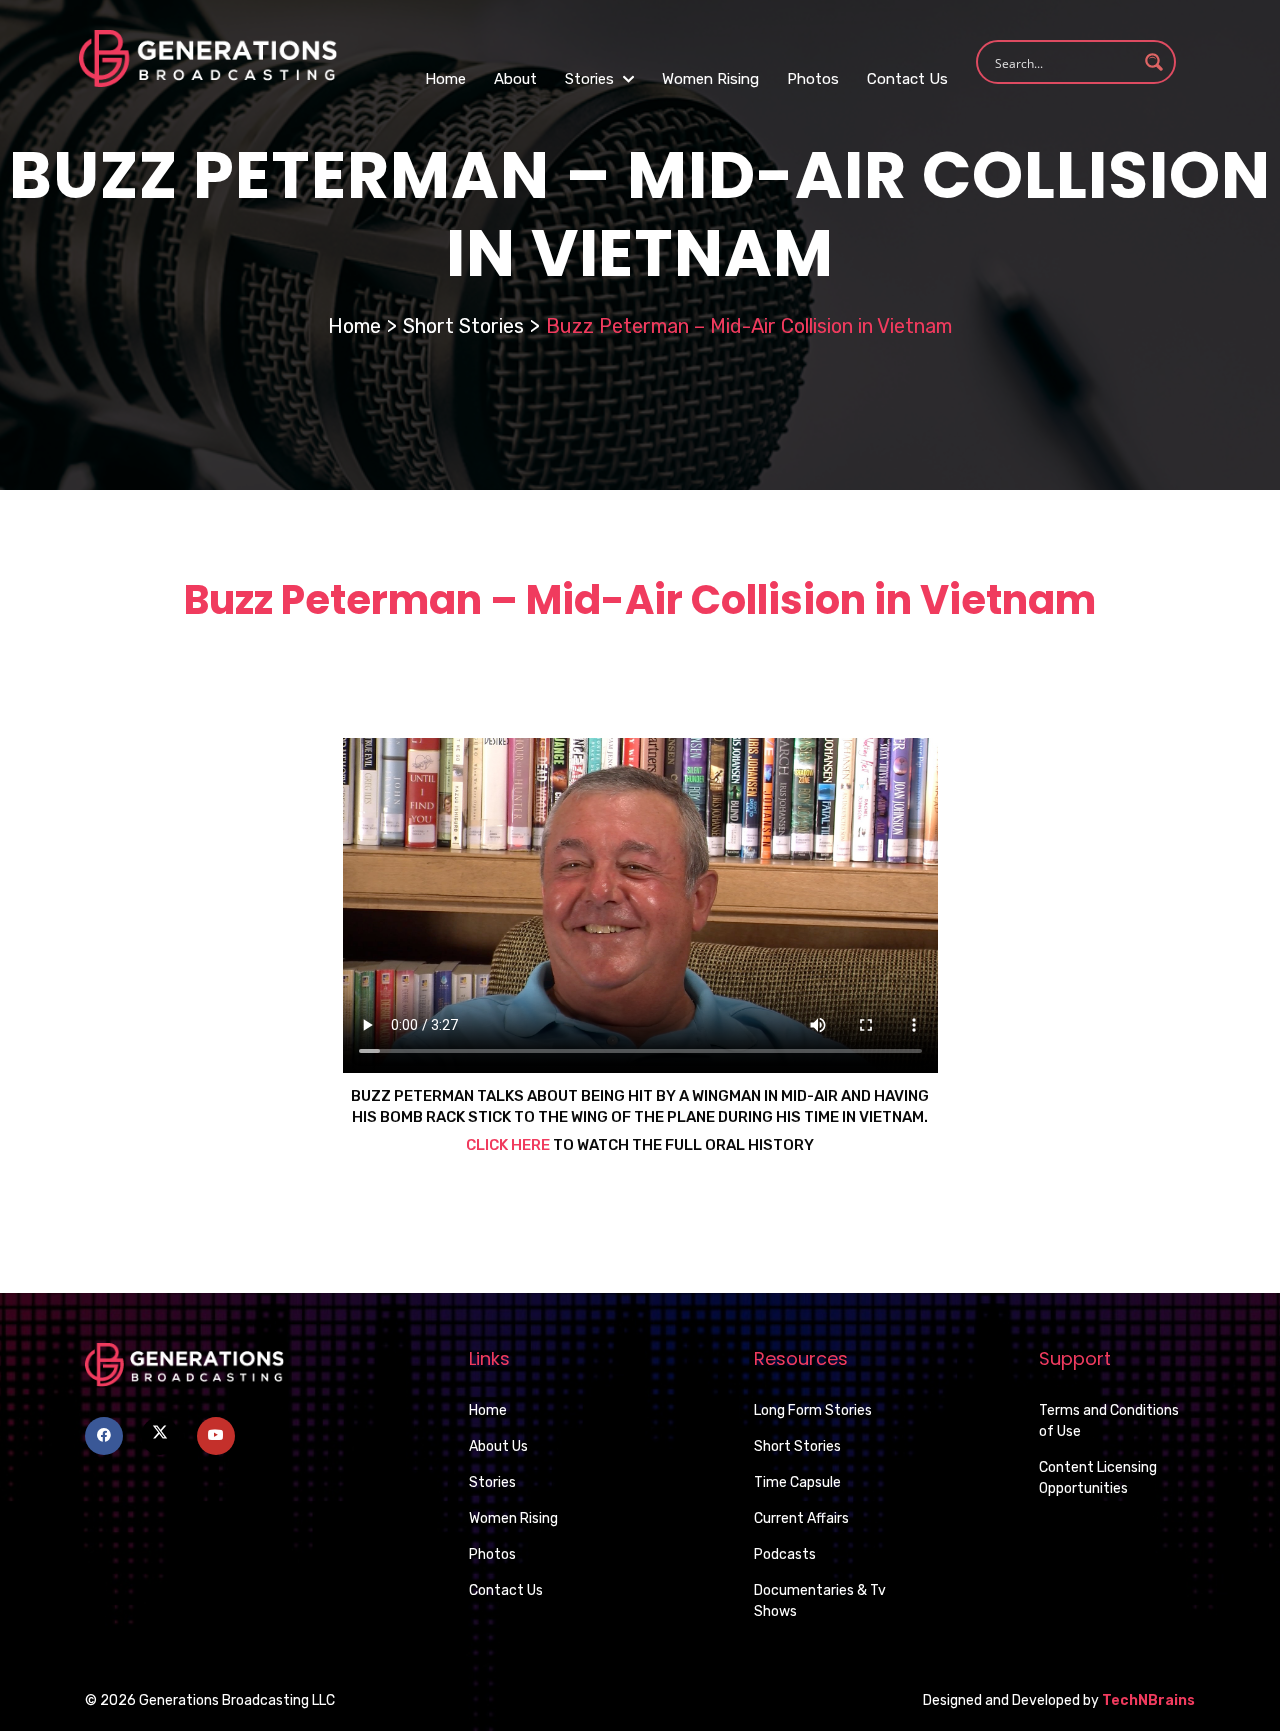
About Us (498, 1446)
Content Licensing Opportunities (1098, 1478)
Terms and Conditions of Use (1109, 1421)
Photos (813, 79)
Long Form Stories (813, 1410)
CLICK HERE (508, 1145)
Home (445, 79)
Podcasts (785, 1554)
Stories (591, 79)
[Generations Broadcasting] (208, 57)
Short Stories (463, 326)
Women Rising (710, 79)
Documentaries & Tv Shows (820, 1601)
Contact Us (907, 79)
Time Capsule (797, 1482)
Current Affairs (801, 1518)
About (515, 79)
